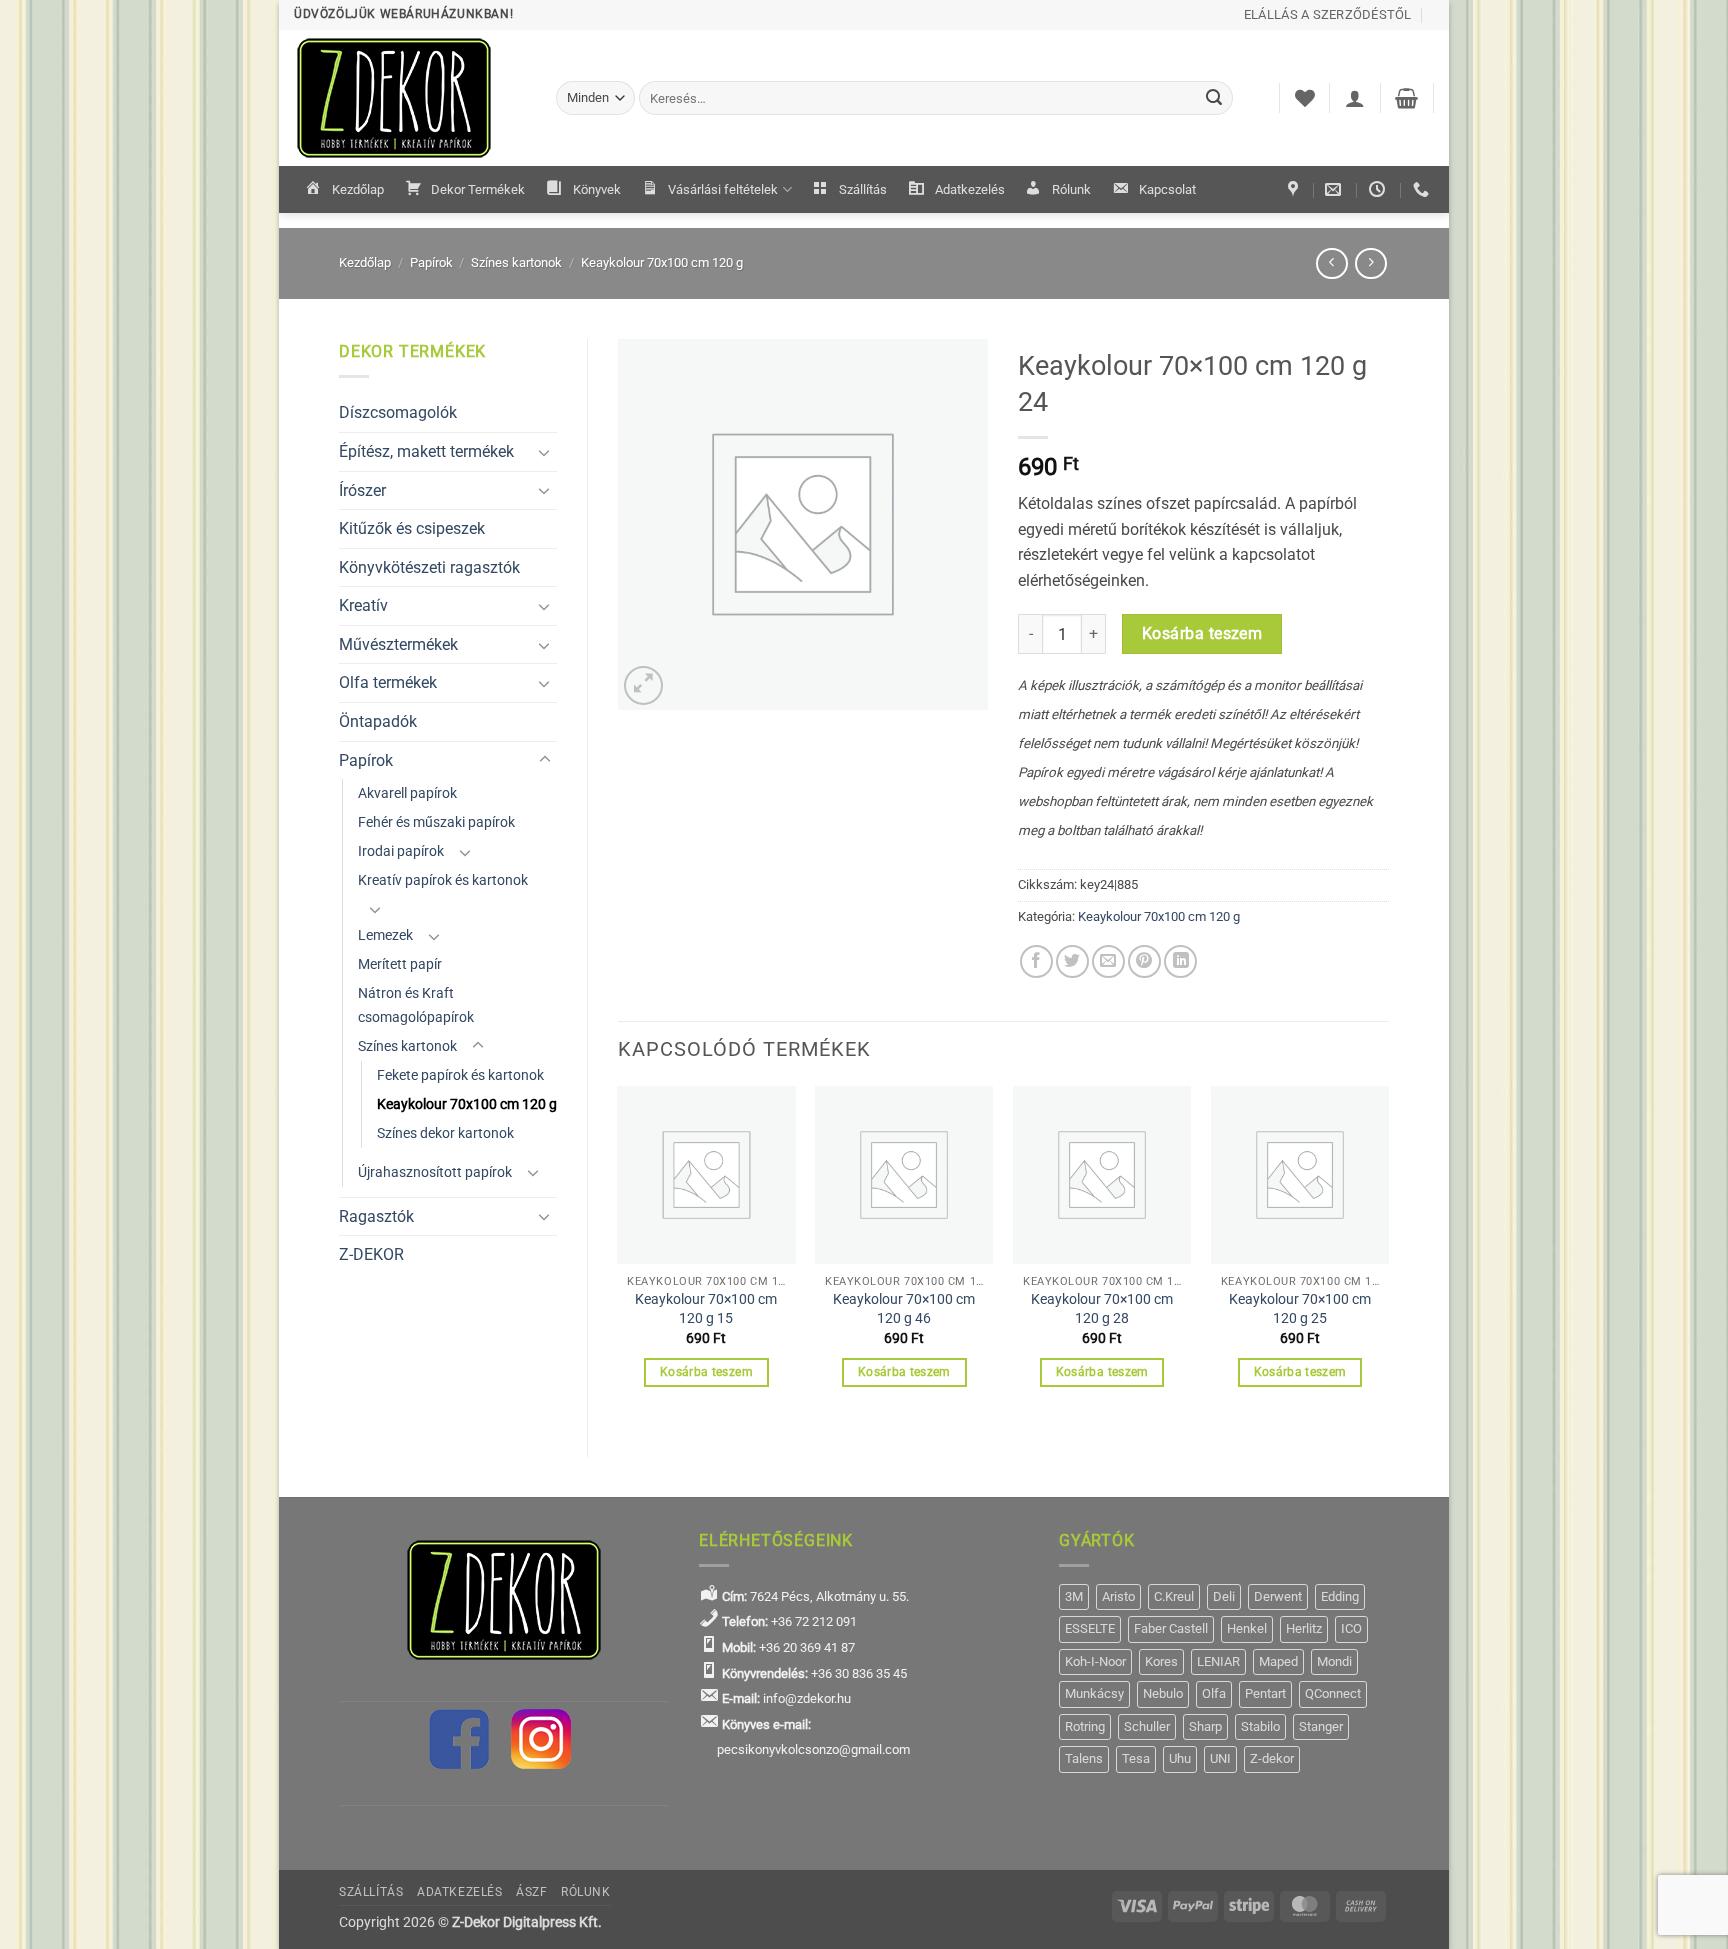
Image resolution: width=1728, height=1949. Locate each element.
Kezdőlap (358, 189)
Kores (1161, 1661)
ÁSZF (531, 1892)
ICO (1351, 1628)
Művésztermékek (398, 644)
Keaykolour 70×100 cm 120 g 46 (904, 1309)
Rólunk (1071, 189)
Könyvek (597, 189)
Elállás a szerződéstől (1328, 14)
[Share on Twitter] (1072, 961)
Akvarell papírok (407, 793)
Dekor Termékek (478, 189)
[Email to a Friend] (1108, 961)
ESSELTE (1090, 1628)
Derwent (1278, 1596)
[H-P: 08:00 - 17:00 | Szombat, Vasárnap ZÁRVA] (1379, 189)
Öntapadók (378, 721)
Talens (1084, 1758)
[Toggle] (545, 452)
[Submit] (1215, 98)
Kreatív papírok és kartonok (443, 880)
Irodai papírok (401, 851)
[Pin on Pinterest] (1144, 961)
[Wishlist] (1305, 98)
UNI (1220, 1758)
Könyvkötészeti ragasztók (429, 567)
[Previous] (619, 1254)
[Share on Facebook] (1036, 961)
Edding (1340, 1596)
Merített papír (400, 964)
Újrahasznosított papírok (435, 1172)
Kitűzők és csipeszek (412, 528)
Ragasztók (376, 1216)
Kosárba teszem (1202, 634)
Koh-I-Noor (1095, 1661)
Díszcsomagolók (398, 412)
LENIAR (1218, 1661)
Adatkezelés (970, 189)
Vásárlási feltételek (723, 189)
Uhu (1180, 1758)
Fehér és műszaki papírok (436, 822)
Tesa (1136, 1758)
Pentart (1265, 1693)
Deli (1224, 1596)
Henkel (1247, 1628)
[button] (1355, 98)
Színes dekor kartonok (445, 1133)
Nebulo (1163, 1693)
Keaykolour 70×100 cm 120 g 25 (1300, 1309)
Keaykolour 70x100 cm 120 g (662, 262)
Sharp (1205, 1726)
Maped (1278, 1661)
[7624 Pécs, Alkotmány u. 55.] (1295, 189)
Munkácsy (1094, 1693)
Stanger (1321, 1726)
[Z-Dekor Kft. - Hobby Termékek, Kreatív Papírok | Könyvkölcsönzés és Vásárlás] (410, 98)
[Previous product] (1370, 263)
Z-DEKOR (371, 1254)
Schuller (1147, 1726)
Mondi (1334, 1661)
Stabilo (1260, 1726)
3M (1074, 1596)
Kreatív (363, 605)
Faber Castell (1171, 1628)
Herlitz (1304, 1628)
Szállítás (863, 189)
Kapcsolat (1167, 189)
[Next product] (1331, 263)
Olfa (1214, 1693)
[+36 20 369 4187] (1423, 189)
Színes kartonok (516, 262)
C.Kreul (1174, 1596)
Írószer (362, 490)
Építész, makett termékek (426, 451)
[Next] (1388, 1254)
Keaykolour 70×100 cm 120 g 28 (1102, 1309)
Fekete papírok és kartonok (460, 1075)
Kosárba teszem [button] (706, 1372)
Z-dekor (1272, 1758)
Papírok (431, 262)
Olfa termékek (388, 682)
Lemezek (385, 935)
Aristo (1118, 1596)
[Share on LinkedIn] (1180, 961)
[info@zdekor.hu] (1335, 189)
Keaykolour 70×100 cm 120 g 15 (706, 1309)
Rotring (1085, 1726)
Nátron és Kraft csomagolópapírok (416, 1005)
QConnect (1333, 1693)
